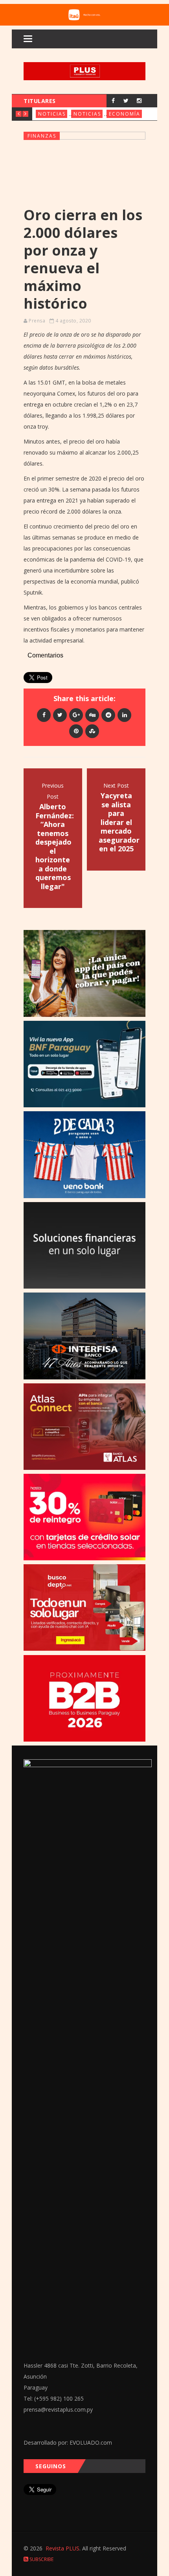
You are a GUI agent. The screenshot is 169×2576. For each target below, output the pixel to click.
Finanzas (42, 136)
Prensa (37, 321)
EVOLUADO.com (91, 2443)
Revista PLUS (62, 2548)
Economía (125, 114)
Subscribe (41, 2559)
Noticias (52, 114)
